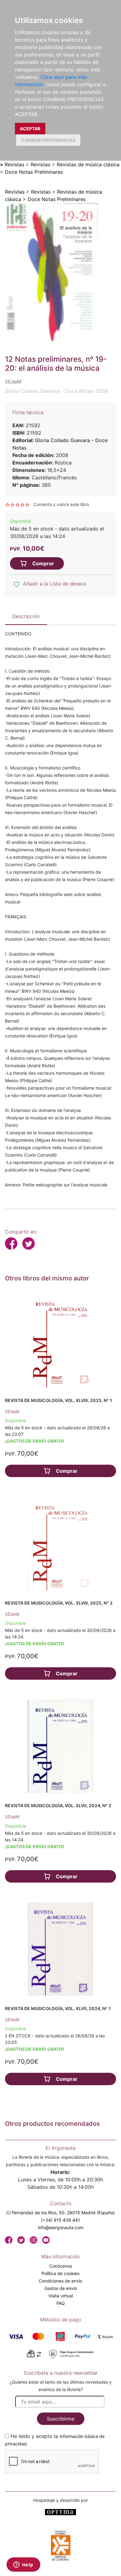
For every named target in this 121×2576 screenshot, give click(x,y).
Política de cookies (60, 2273)
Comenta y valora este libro (61, 504)
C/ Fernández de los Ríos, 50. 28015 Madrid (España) (60, 2213)
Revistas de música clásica (88, 164)
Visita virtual (61, 2296)
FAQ (61, 2303)
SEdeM (12, 1411)
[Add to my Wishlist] (16, 584)
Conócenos (61, 2266)
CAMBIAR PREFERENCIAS (48, 140)
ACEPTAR (30, 129)
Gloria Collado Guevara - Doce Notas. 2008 (57, 391)
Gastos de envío (61, 2288)
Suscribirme (61, 2419)
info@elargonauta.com (61, 2227)
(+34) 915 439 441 (60, 2220)
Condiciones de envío (60, 2281)
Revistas (14, 164)
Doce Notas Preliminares (34, 172)
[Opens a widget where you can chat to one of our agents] (23, 2565)
